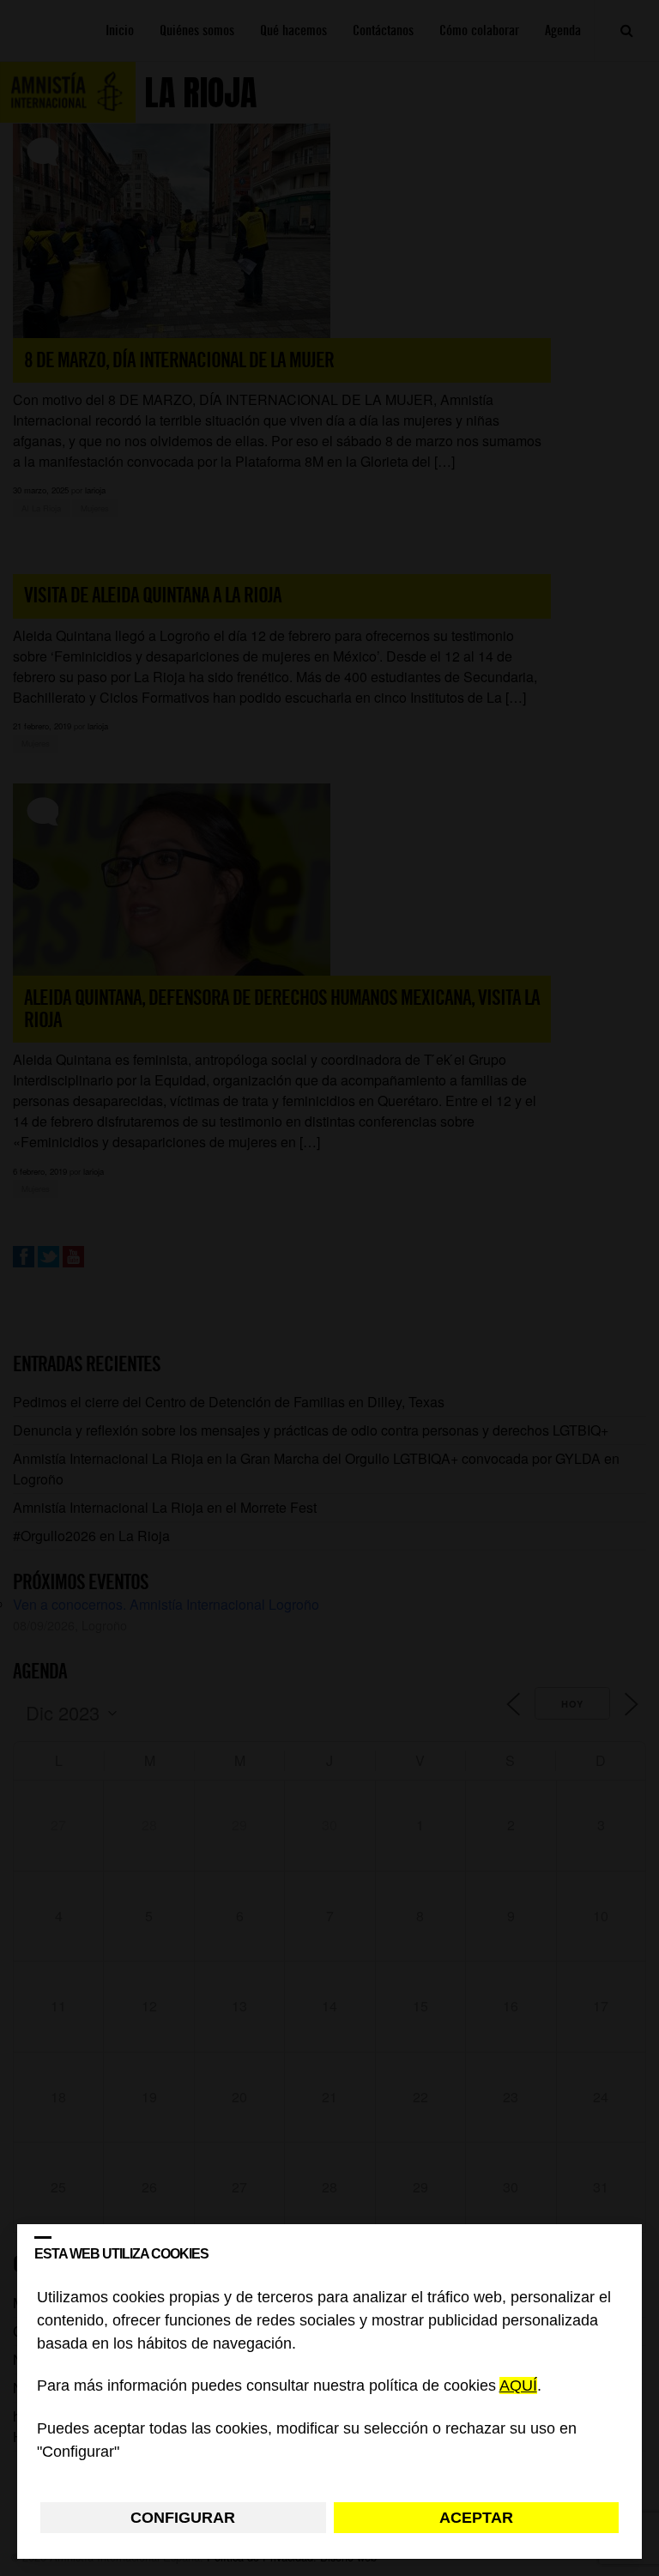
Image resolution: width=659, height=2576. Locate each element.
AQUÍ (518, 2386)
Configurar (183, 2518)
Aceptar (476, 2518)
